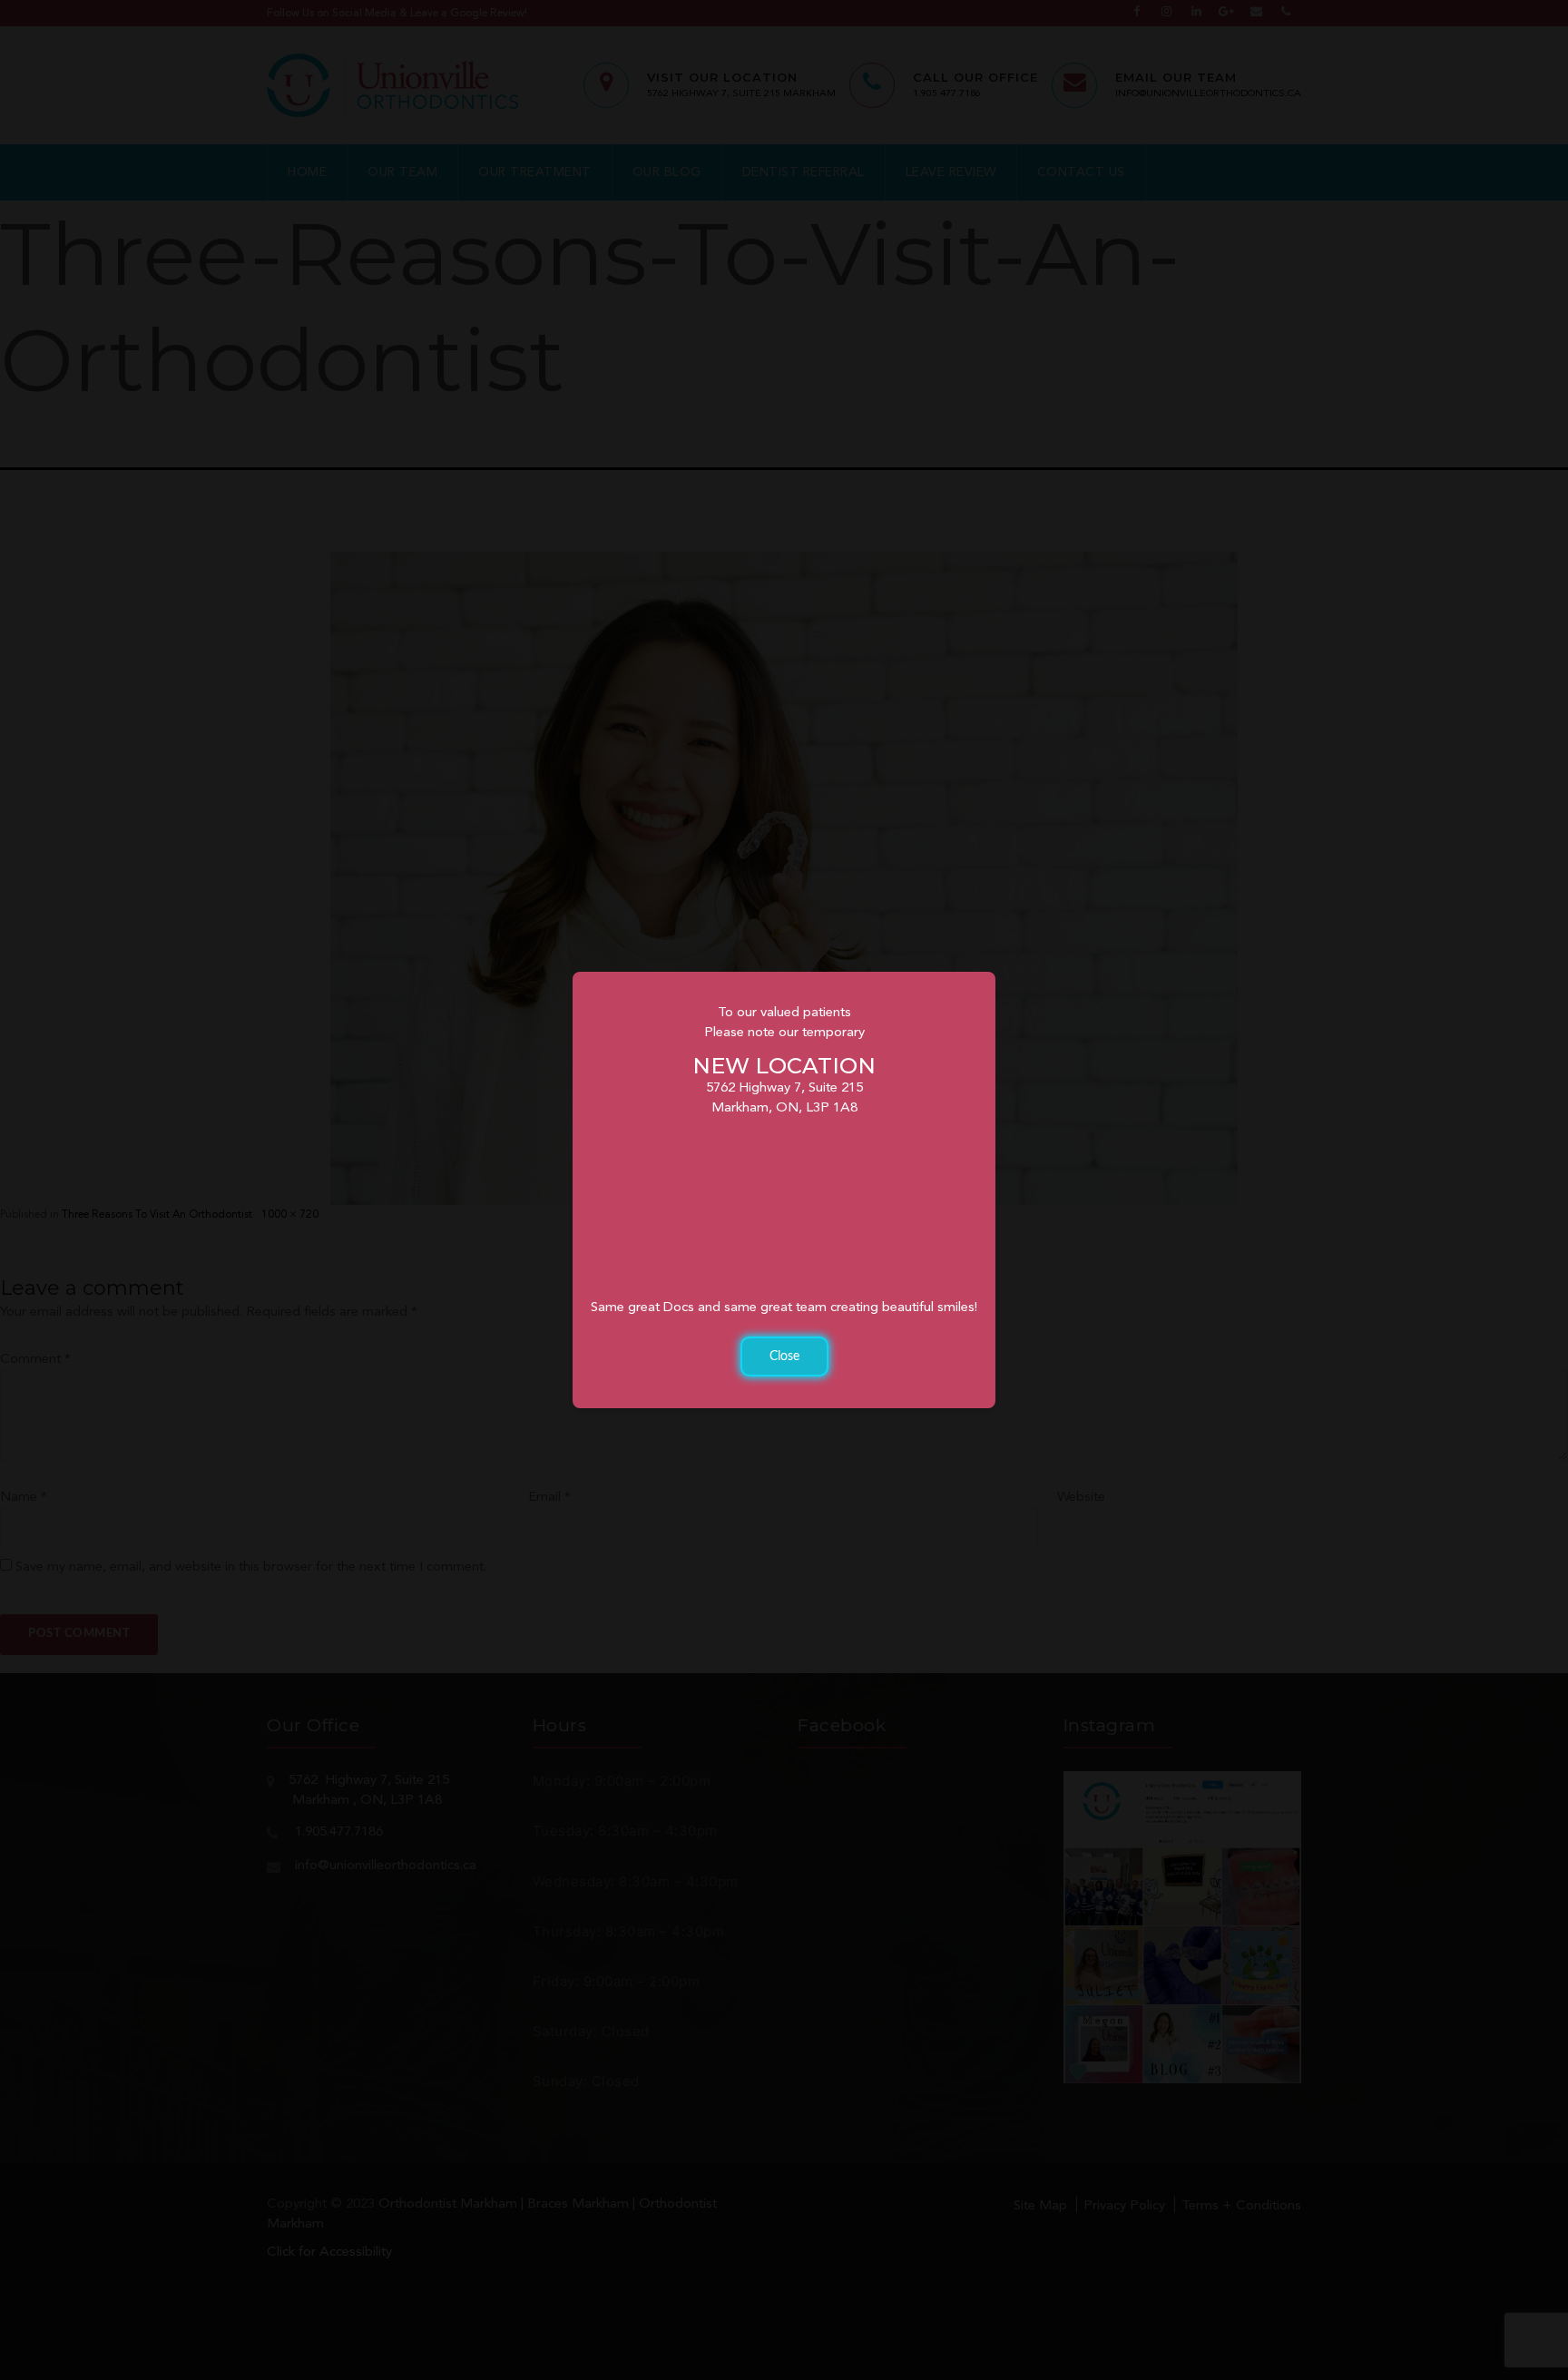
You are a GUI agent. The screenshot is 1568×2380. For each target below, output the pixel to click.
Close (784, 1357)
